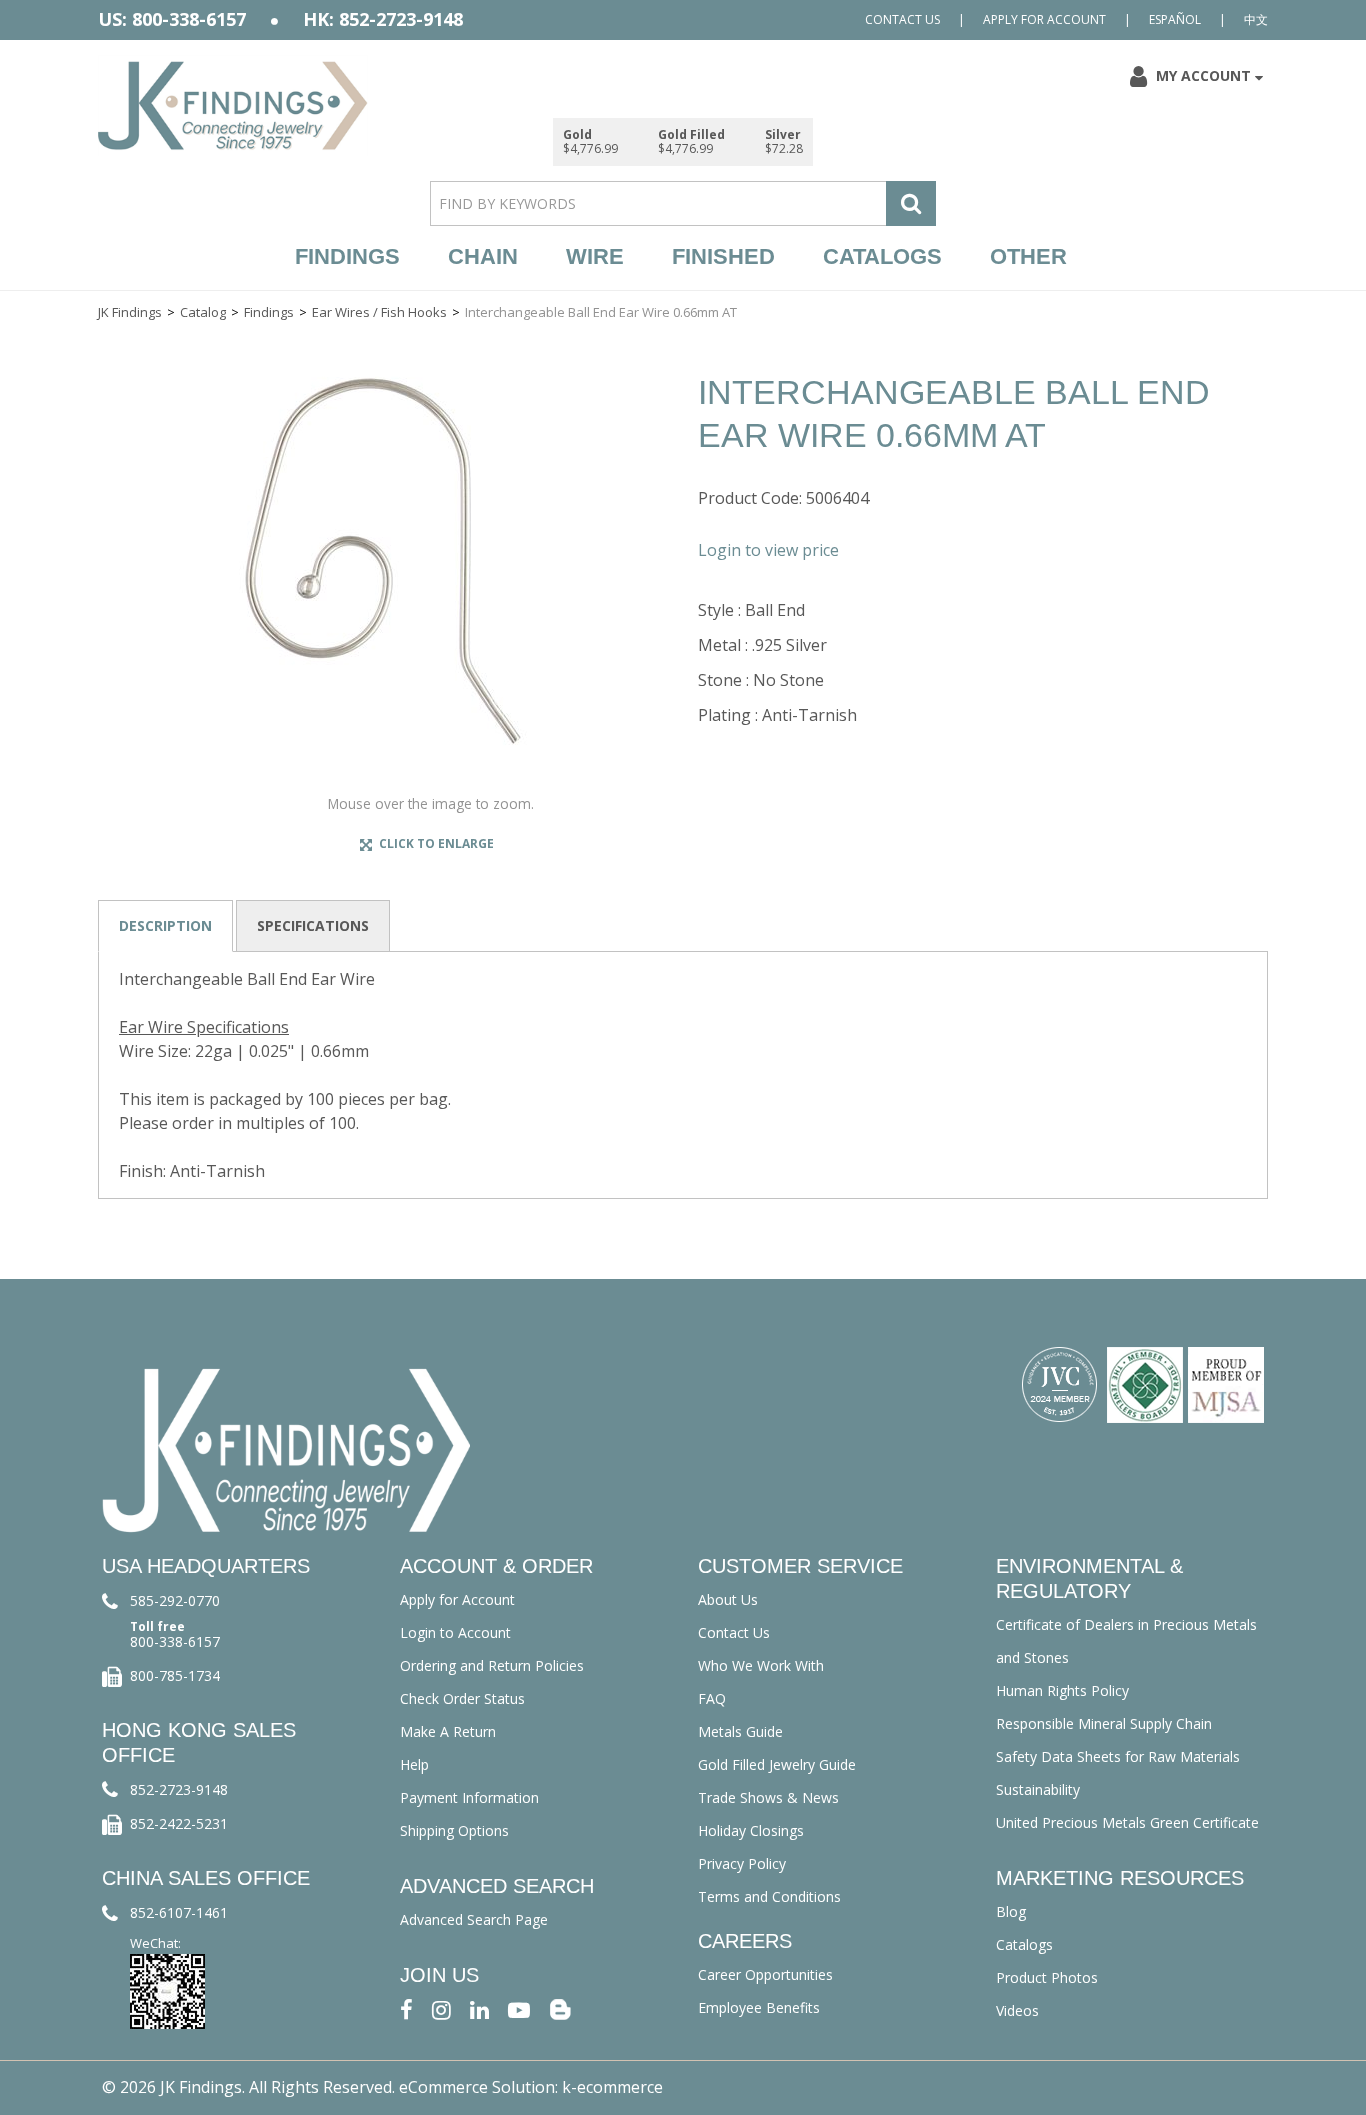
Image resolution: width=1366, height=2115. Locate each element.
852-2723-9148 (179, 1789)
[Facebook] (406, 2008)
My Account (1203, 75)
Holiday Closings (751, 1830)
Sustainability (1038, 1789)
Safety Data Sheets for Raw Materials (1118, 1756)
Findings (347, 256)
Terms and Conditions (769, 1896)
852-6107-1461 (179, 1912)
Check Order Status (462, 1698)
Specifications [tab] (313, 925)
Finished (723, 256)
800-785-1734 (175, 1675)
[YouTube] (519, 2008)
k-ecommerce (612, 2087)
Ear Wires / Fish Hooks (379, 312)
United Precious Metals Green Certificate (1127, 1822)
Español (1175, 19)
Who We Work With (761, 1665)
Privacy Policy (742, 1863)
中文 (1256, 19)
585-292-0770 (175, 1600)
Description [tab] (165, 925)
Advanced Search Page (474, 1919)
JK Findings (130, 312)
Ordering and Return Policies (492, 1665)
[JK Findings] (233, 105)
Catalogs (882, 256)
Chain (483, 256)
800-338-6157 (175, 1641)
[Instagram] (441, 2008)
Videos (1017, 2010)
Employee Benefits (759, 2007)
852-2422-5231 (179, 1823)
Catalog (203, 312)
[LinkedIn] (479, 2008)
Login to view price (768, 550)
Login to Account (455, 1632)
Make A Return (448, 1731)
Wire (595, 256)
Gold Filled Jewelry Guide (777, 1764)
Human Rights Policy (1062, 1690)
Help (414, 1764)
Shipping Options (454, 1830)
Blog (1011, 1911)
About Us (728, 1599)
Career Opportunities (765, 1974)
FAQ (712, 1698)
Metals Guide (740, 1731)
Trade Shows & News (768, 1797)
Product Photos (1047, 1977)
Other (1028, 256)
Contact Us (902, 19)
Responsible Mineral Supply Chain (1104, 1723)
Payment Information (469, 1797)
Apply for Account (1044, 19)
